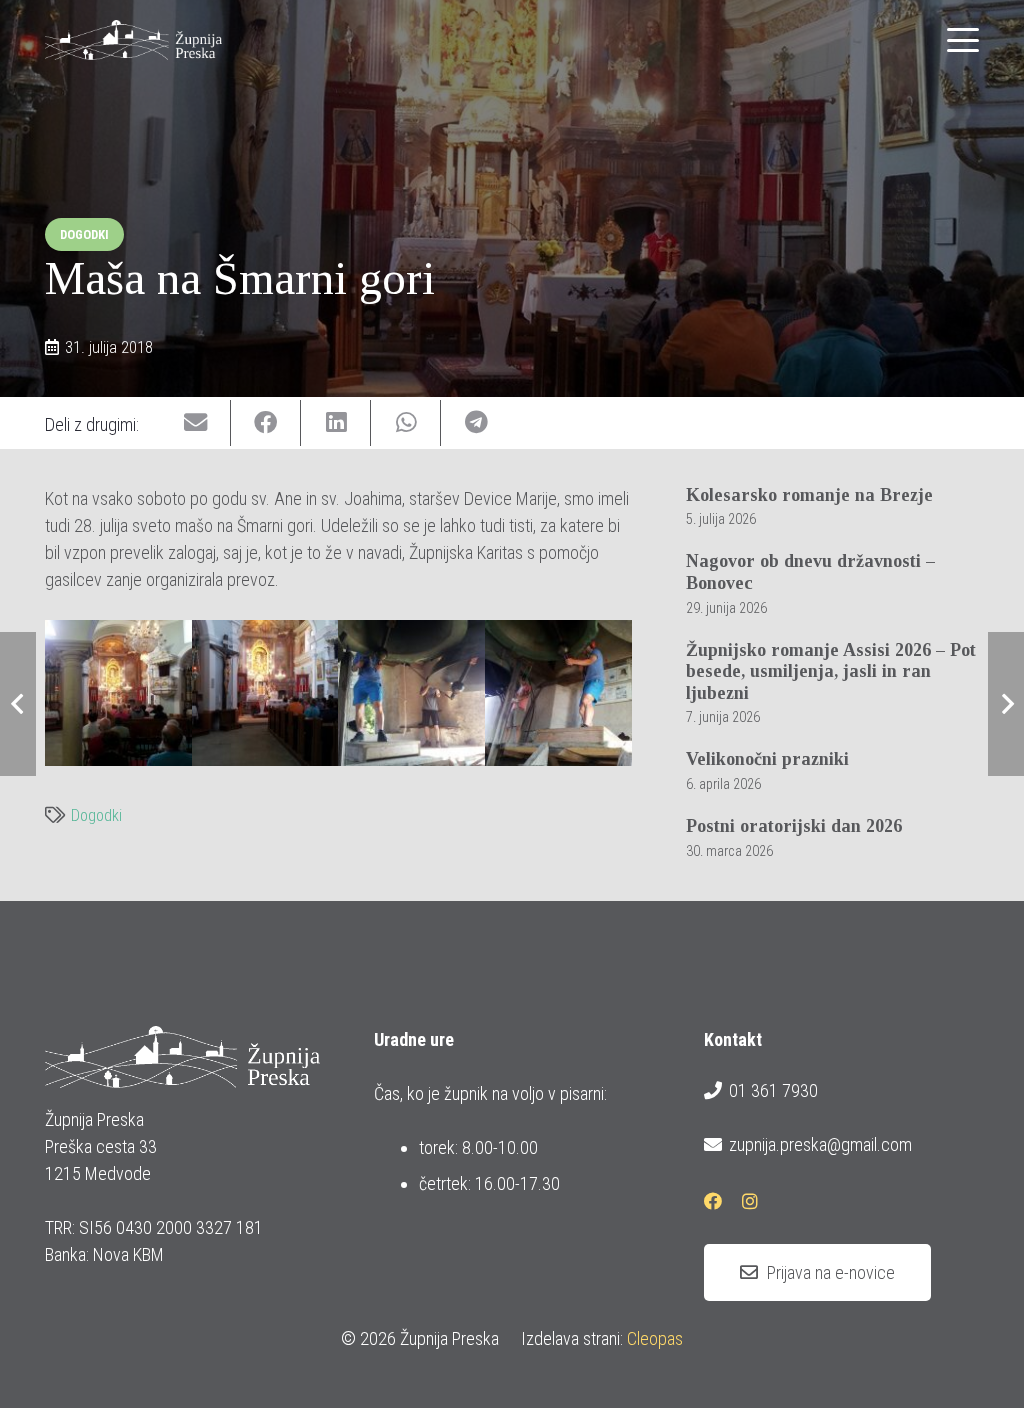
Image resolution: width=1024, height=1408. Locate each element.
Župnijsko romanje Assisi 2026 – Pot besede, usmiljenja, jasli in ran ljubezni (831, 671)
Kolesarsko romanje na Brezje (809, 495)
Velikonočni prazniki (767, 759)
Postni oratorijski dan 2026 (794, 826)
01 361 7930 (773, 1090)
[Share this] (266, 423)
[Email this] (196, 423)
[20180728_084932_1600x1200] (411, 693)
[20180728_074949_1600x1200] (118, 693)
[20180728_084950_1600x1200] (558, 693)
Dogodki (96, 815)
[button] (963, 40)
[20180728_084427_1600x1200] (265, 693)
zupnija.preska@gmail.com (820, 1144)
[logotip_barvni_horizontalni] (133, 40)
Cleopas (655, 1338)
